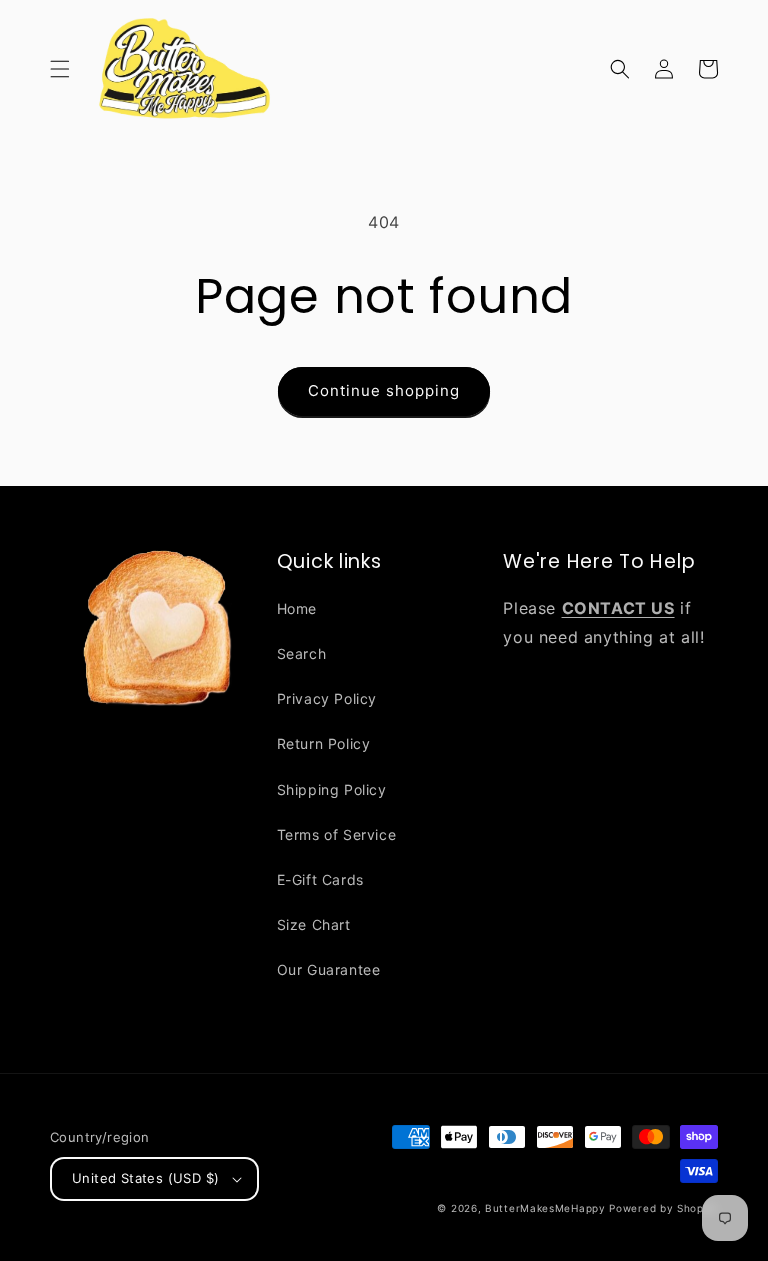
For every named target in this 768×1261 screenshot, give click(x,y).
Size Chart (314, 924)
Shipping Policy (332, 789)
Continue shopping (384, 390)
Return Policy (324, 743)
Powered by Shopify (663, 1208)
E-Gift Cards (320, 879)
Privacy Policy (327, 698)
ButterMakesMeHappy (545, 1208)
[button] (60, 69)
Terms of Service (337, 834)
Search (302, 653)
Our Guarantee (329, 969)
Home (297, 608)
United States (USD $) (145, 1178)
